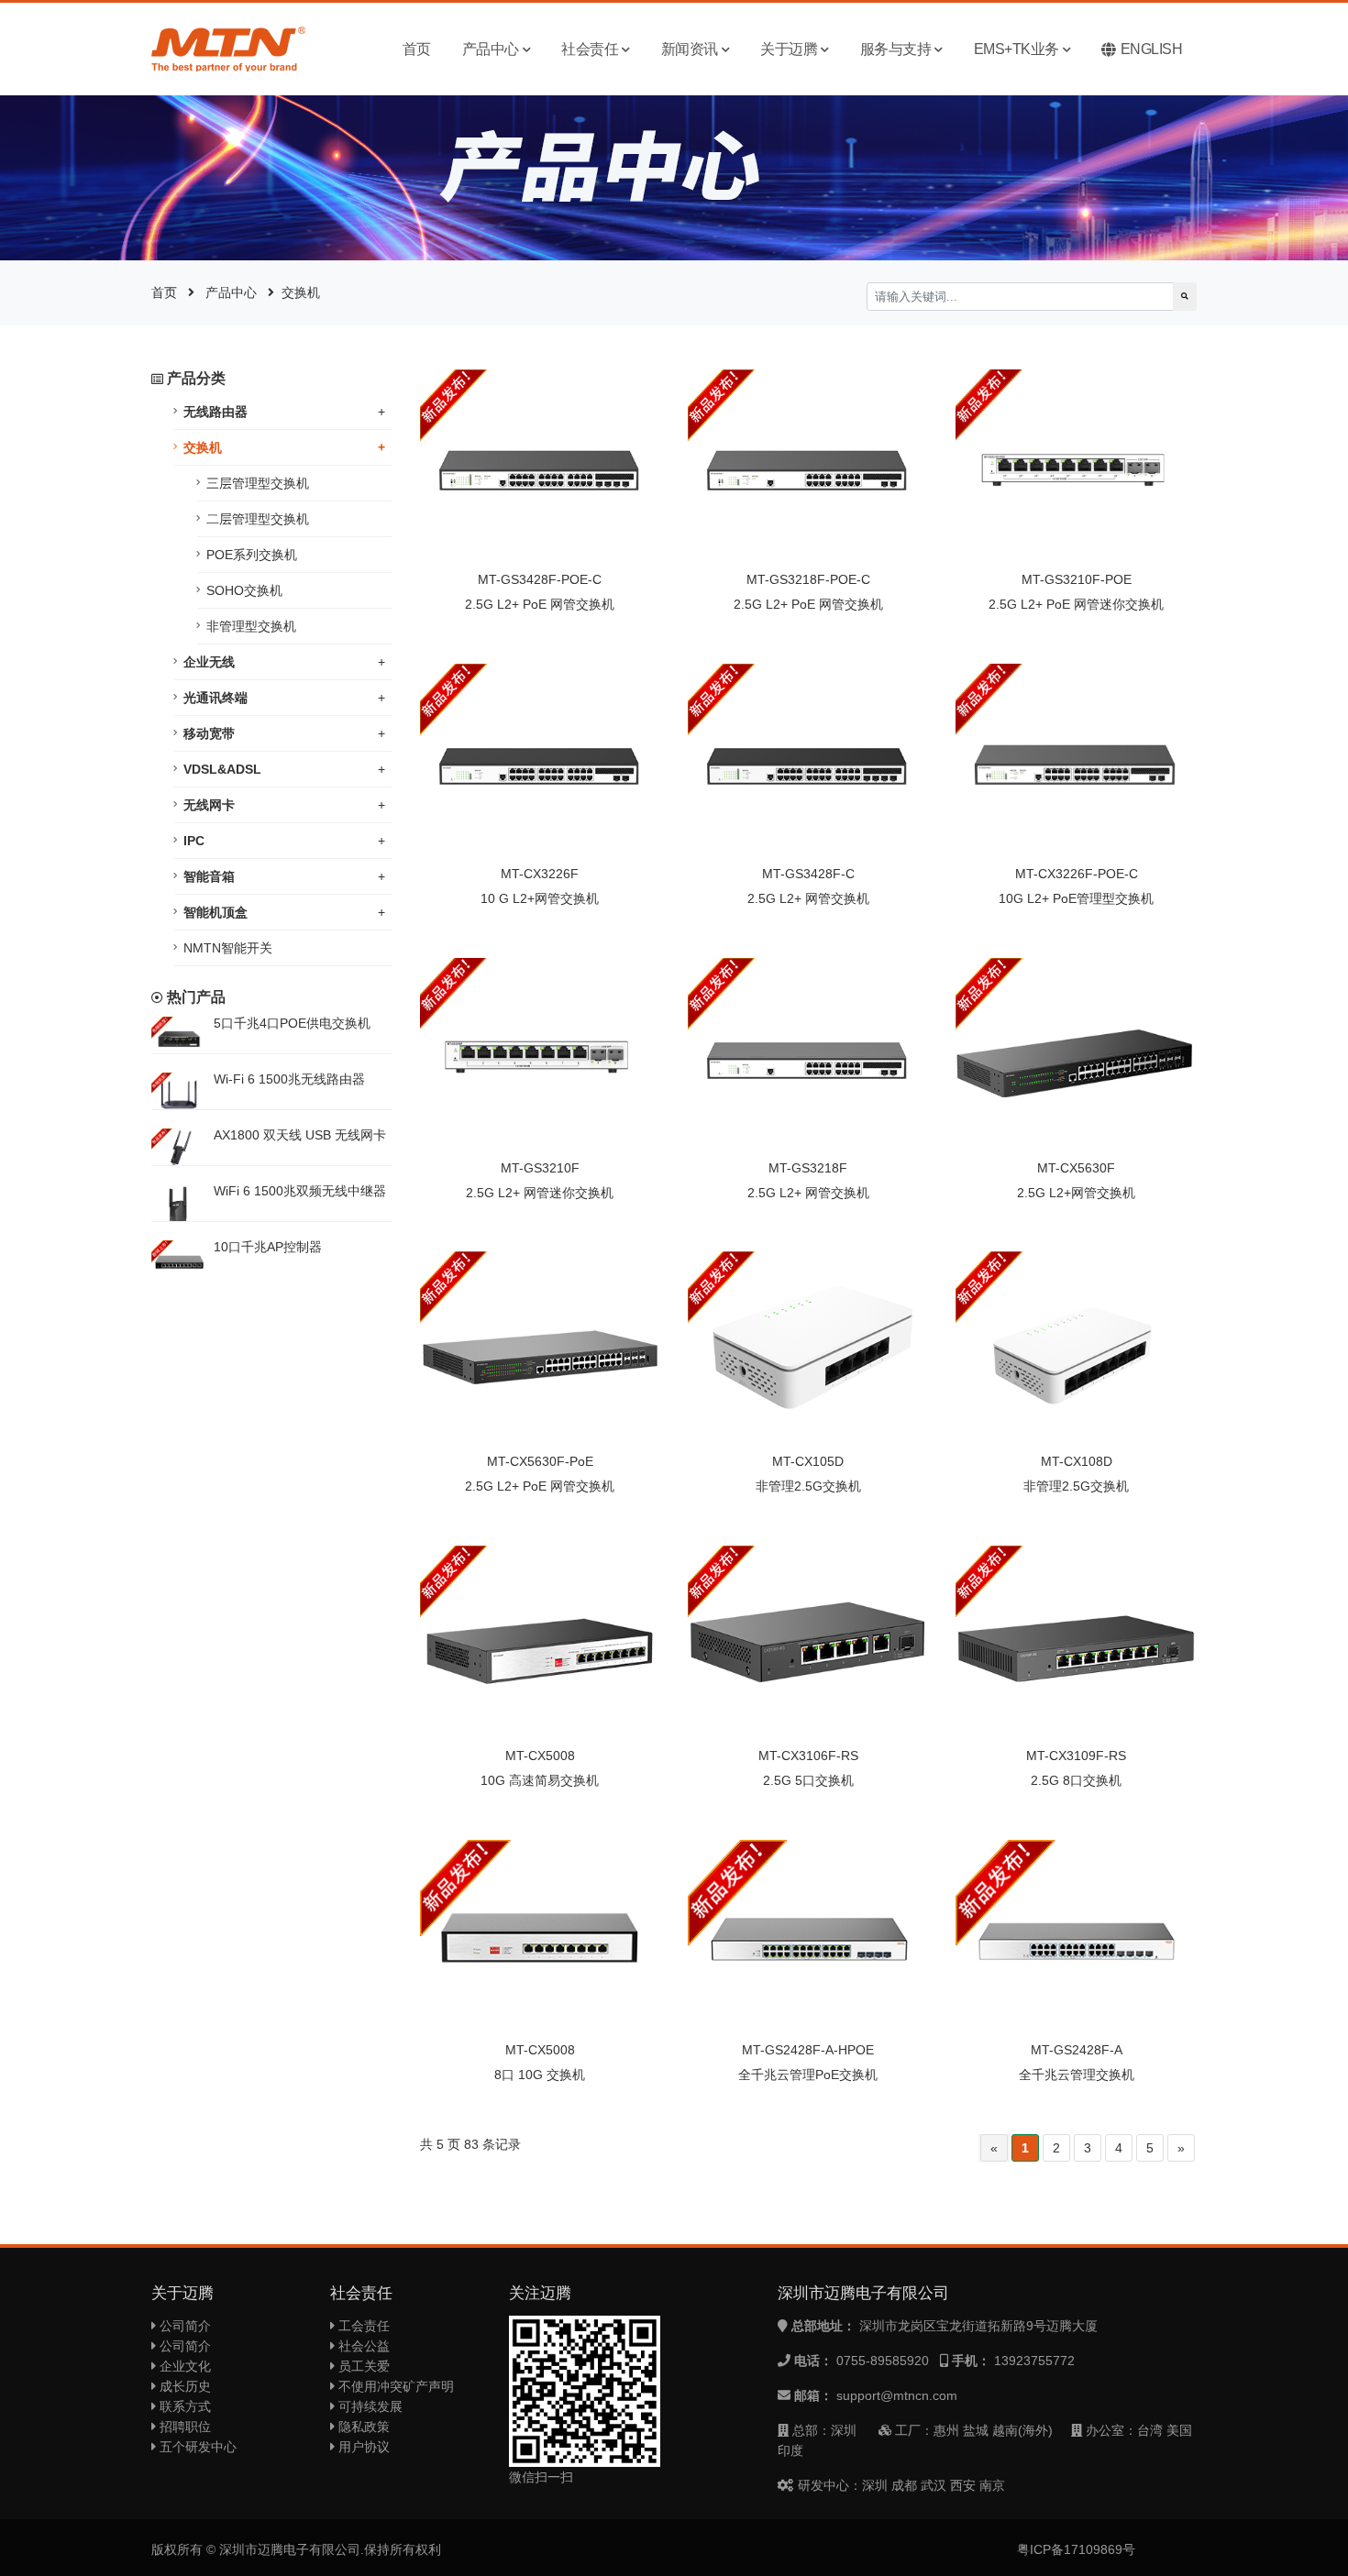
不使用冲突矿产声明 (394, 2386)
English (1152, 49)
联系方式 (183, 2406)
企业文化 (183, 2366)
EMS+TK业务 (1017, 49)
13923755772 (1034, 2361)
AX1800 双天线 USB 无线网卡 (300, 1135)
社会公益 (362, 2346)
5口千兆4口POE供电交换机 (292, 1023)
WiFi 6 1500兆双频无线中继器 (300, 1191)
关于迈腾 (789, 49)
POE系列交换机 (252, 555)
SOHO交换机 (244, 590)
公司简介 (183, 2326)
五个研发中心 (196, 2447)
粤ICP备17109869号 (1076, 2549)
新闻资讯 (690, 49)
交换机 (301, 292)
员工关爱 (362, 2366)
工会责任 (362, 2326)
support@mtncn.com (897, 2395)
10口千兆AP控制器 (268, 1247)
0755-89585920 (883, 2361)
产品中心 (491, 49)
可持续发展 (369, 2406)
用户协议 (362, 2447)
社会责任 (590, 49)
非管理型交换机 (251, 626)
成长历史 (183, 2386)
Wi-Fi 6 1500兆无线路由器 (289, 1079)
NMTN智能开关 (228, 948)
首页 (417, 49)
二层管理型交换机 (258, 519)
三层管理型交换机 (258, 483)
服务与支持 (896, 49)
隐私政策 (362, 2427)
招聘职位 (183, 2427)
